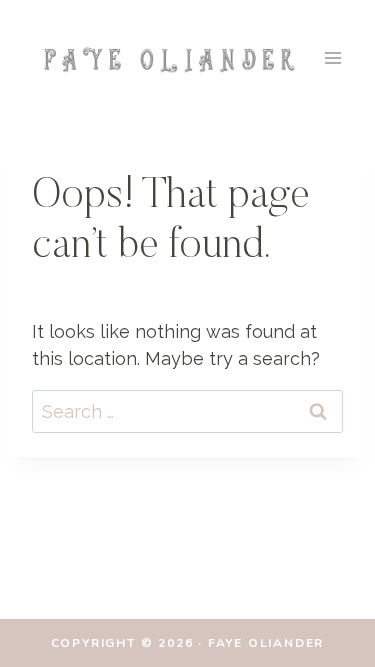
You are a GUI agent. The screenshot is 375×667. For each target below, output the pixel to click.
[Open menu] (332, 57)
